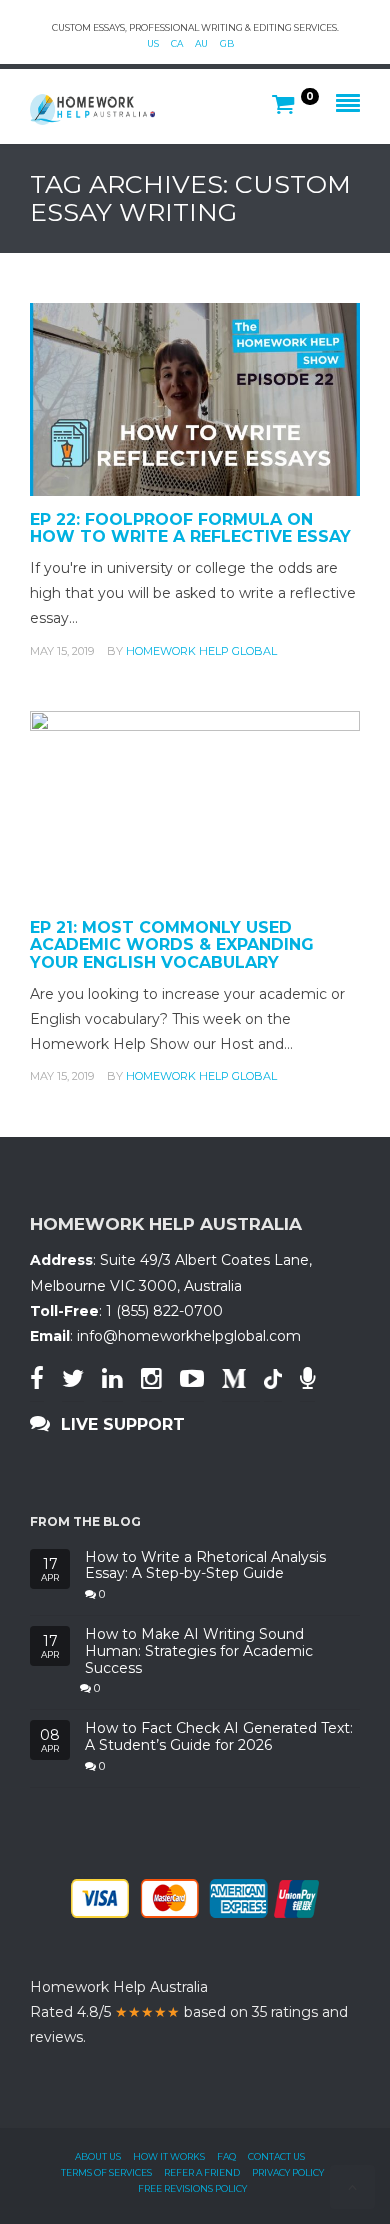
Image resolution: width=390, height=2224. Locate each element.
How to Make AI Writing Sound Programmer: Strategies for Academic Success (199, 1651)
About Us (98, 2156)
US (153, 43)
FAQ (226, 2156)
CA (177, 43)
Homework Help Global (201, 651)
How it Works (169, 2156)
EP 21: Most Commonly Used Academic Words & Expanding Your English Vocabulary (172, 945)
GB (227, 43)
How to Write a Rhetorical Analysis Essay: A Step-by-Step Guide (205, 1566)
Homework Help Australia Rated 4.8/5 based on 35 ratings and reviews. (189, 2012)
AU (201, 43)
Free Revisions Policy (192, 2188)
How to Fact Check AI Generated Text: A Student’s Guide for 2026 (219, 1737)
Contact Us (276, 2156)
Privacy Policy (288, 2172)
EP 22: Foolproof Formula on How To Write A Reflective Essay (190, 528)
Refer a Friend (202, 2172)
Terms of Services (106, 2172)
